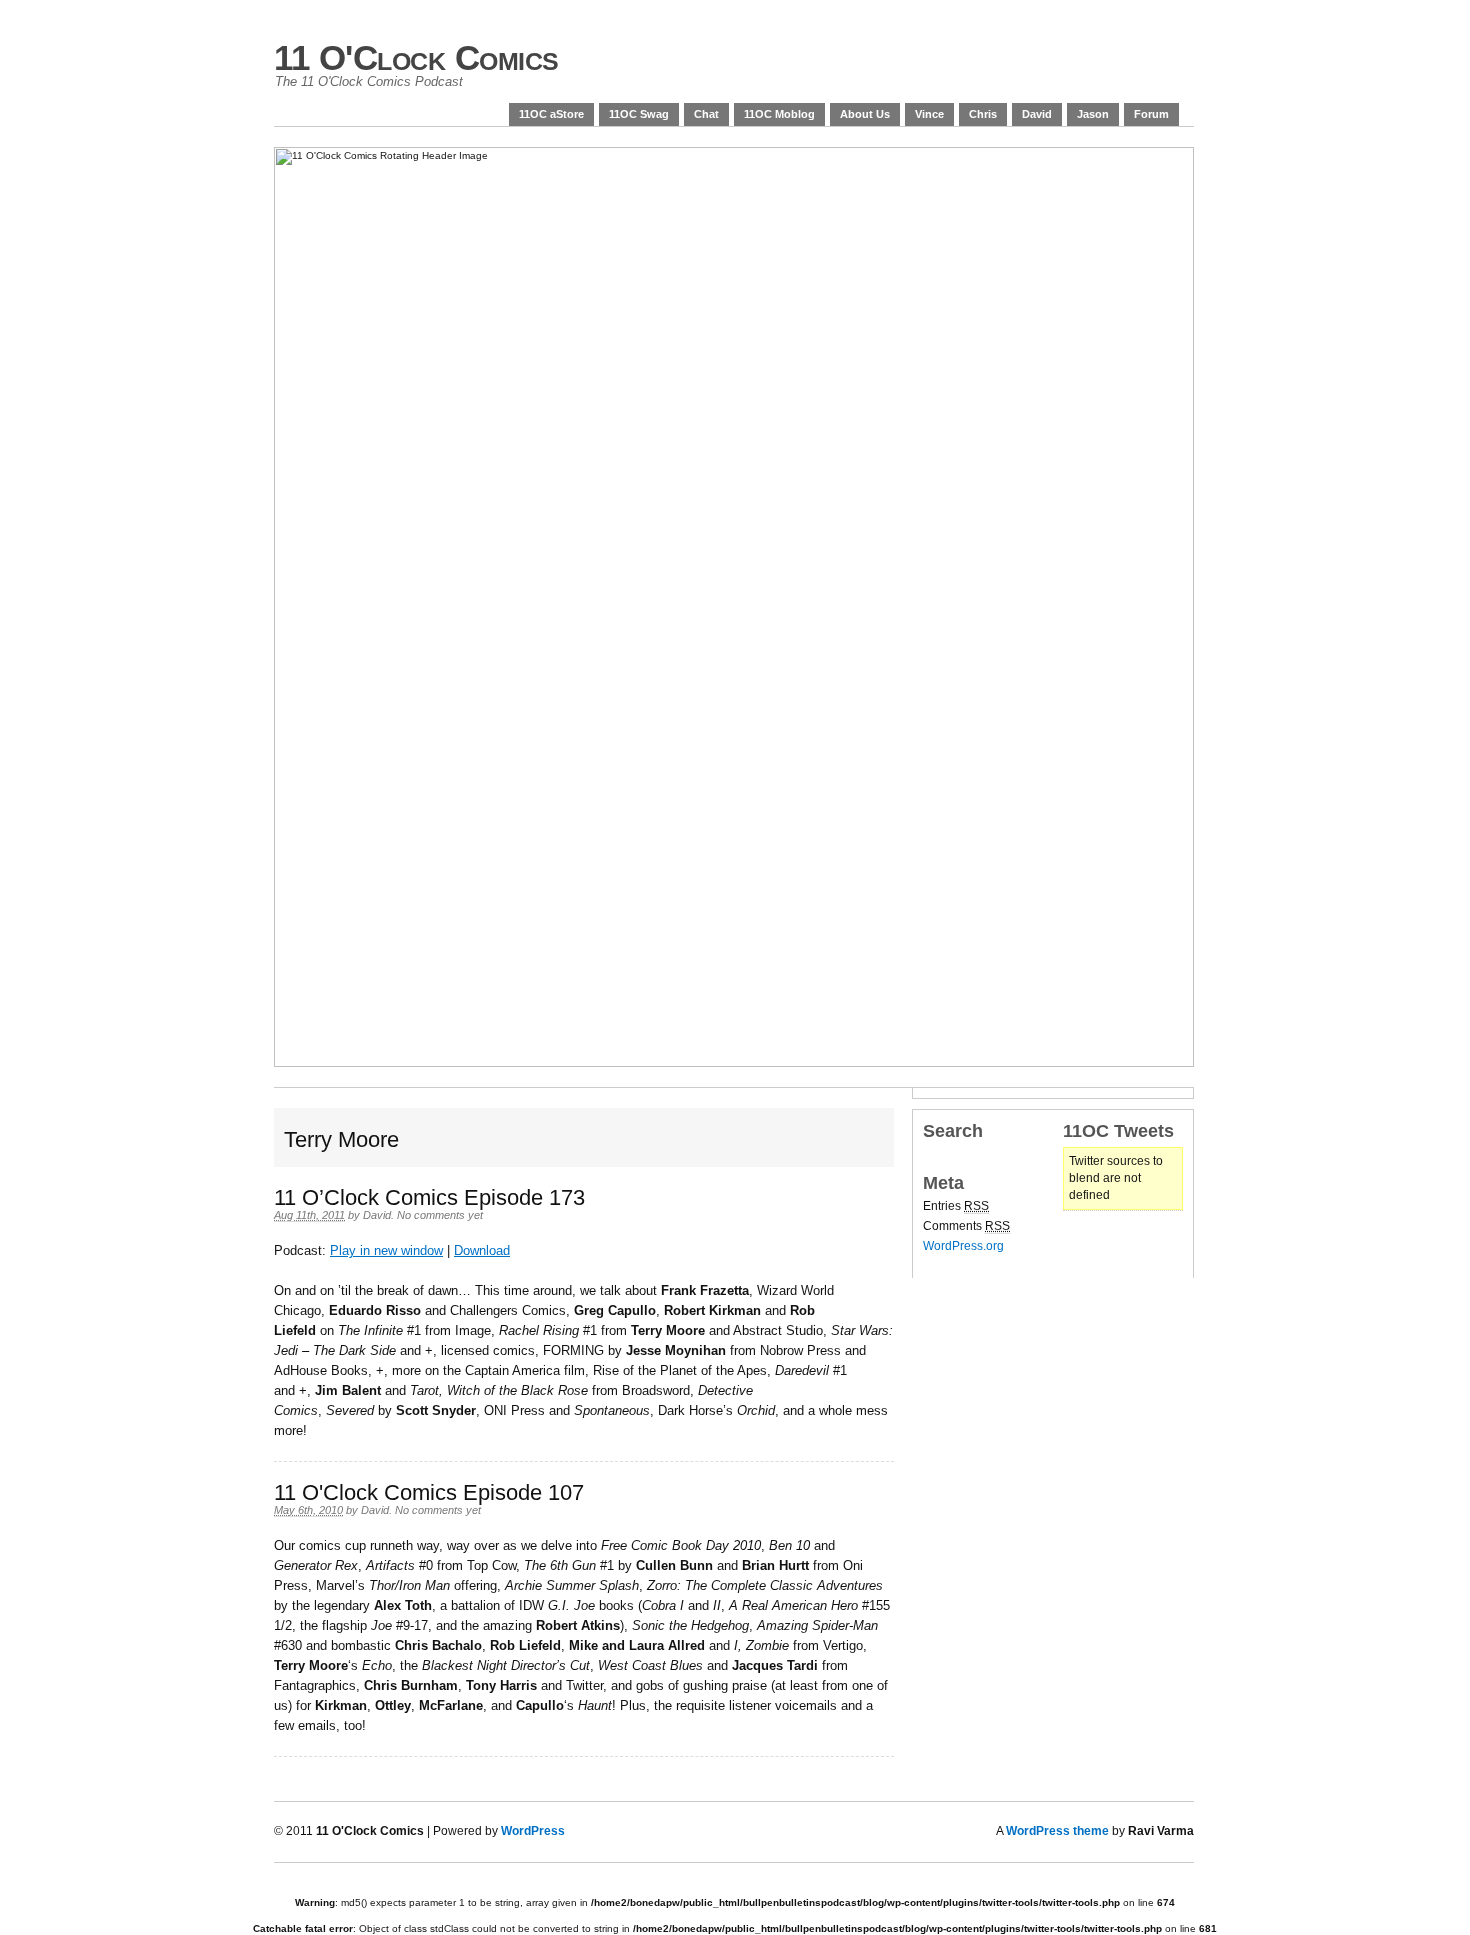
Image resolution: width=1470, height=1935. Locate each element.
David (1037, 114)
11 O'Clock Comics (416, 57)
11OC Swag (639, 114)
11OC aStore (551, 114)
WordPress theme (1057, 1831)
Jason (1093, 114)
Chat (706, 114)
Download (482, 1250)
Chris (983, 114)
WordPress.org (963, 1246)
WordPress (533, 1831)
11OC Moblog (779, 114)
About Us (865, 114)
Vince (929, 114)
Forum (1151, 114)
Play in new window (386, 1250)
